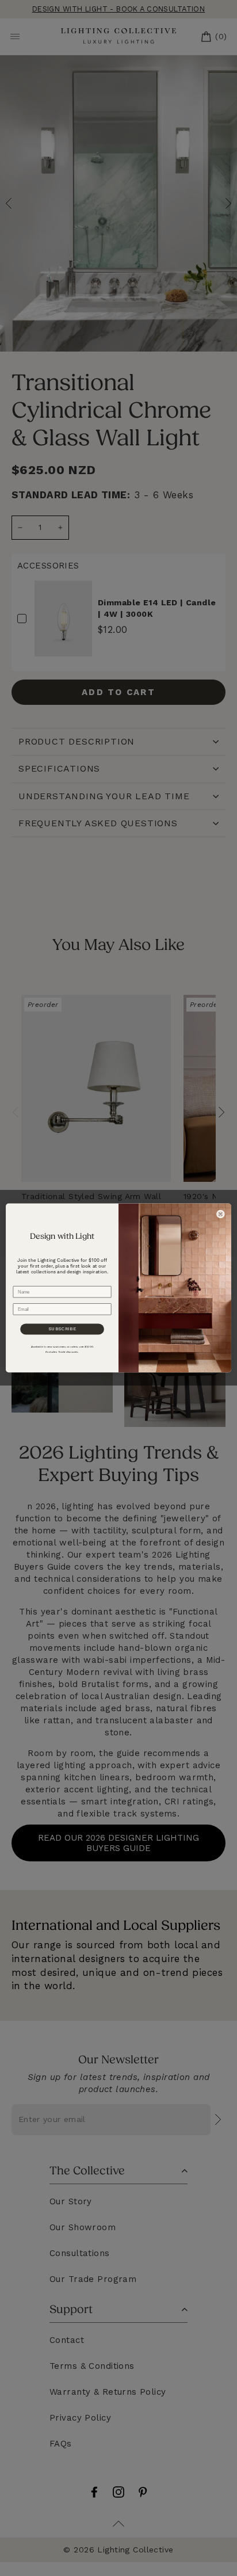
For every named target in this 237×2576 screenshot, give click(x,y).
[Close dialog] (220, 1214)
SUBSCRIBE (62, 1329)
